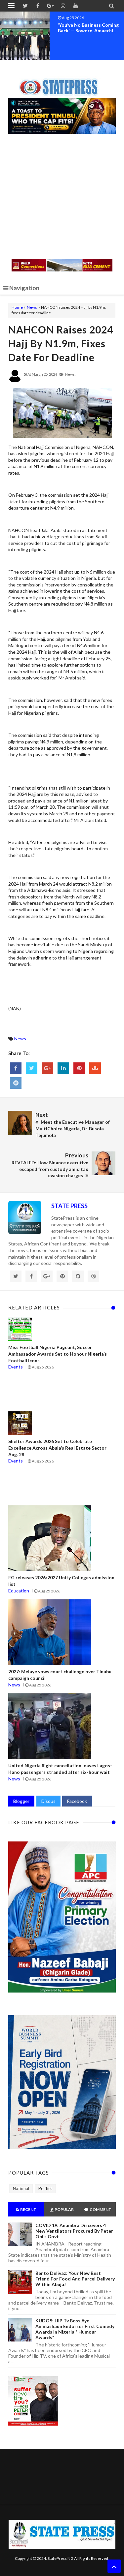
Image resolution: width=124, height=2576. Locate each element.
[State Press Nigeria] (62, 83)
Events (16, 1367)
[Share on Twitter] (32, 1068)
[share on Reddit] (16, 1083)
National (21, 2188)
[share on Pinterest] (79, 1068)
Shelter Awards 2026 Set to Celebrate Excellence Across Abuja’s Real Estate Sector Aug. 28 (57, 1448)
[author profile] (15, 381)
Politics (45, 2188)
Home (17, 307)
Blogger (21, 1801)
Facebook (77, 1801)
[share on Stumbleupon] (95, 1068)
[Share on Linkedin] (63, 1068)
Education (19, 1591)
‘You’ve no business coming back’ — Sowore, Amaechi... (88, 28)
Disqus (48, 1801)
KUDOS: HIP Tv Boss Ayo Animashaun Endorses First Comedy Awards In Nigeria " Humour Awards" (75, 2329)
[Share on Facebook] (16, 1068)
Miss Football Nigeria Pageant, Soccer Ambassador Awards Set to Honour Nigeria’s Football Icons (58, 1354)
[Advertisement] (62, 197)
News (32, 307)
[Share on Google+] (47, 1068)
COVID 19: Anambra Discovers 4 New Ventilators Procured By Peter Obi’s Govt (74, 2231)
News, (70, 374)
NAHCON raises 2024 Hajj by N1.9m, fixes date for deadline (61, 343)
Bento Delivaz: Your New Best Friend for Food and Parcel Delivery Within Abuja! (75, 2279)
